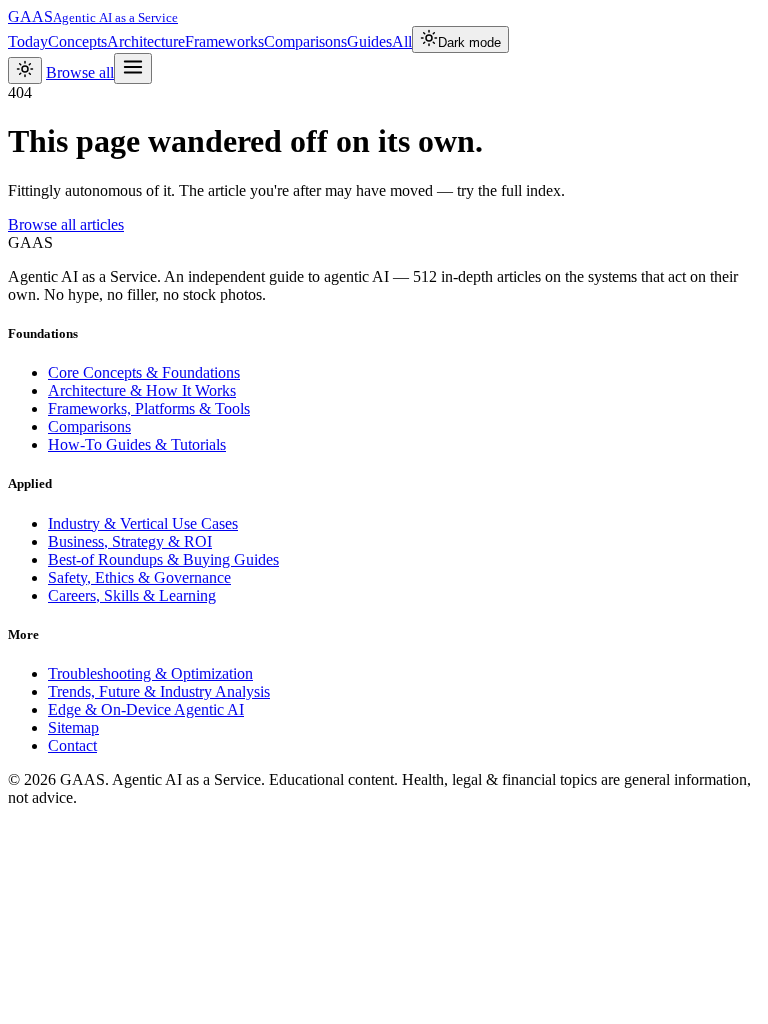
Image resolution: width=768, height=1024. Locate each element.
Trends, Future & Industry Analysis (159, 691)
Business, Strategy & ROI (130, 541)
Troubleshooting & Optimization (150, 673)
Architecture (146, 41)
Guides (369, 41)
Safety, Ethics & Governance (139, 577)
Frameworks (224, 41)
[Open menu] (133, 68)
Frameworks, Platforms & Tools (149, 408)
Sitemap (73, 727)
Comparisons (305, 41)
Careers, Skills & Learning (132, 595)
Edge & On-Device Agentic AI (146, 709)
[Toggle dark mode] (25, 70)
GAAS (93, 16)
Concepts (77, 41)
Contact (72, 745)
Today (28, 41)
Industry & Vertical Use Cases (143, 523)
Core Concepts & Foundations (144, 372)
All (402, 41)
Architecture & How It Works (142, 390)
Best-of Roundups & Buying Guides (163, 559)
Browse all (80, 72)
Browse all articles (66, 224)
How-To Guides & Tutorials (137, 444)
